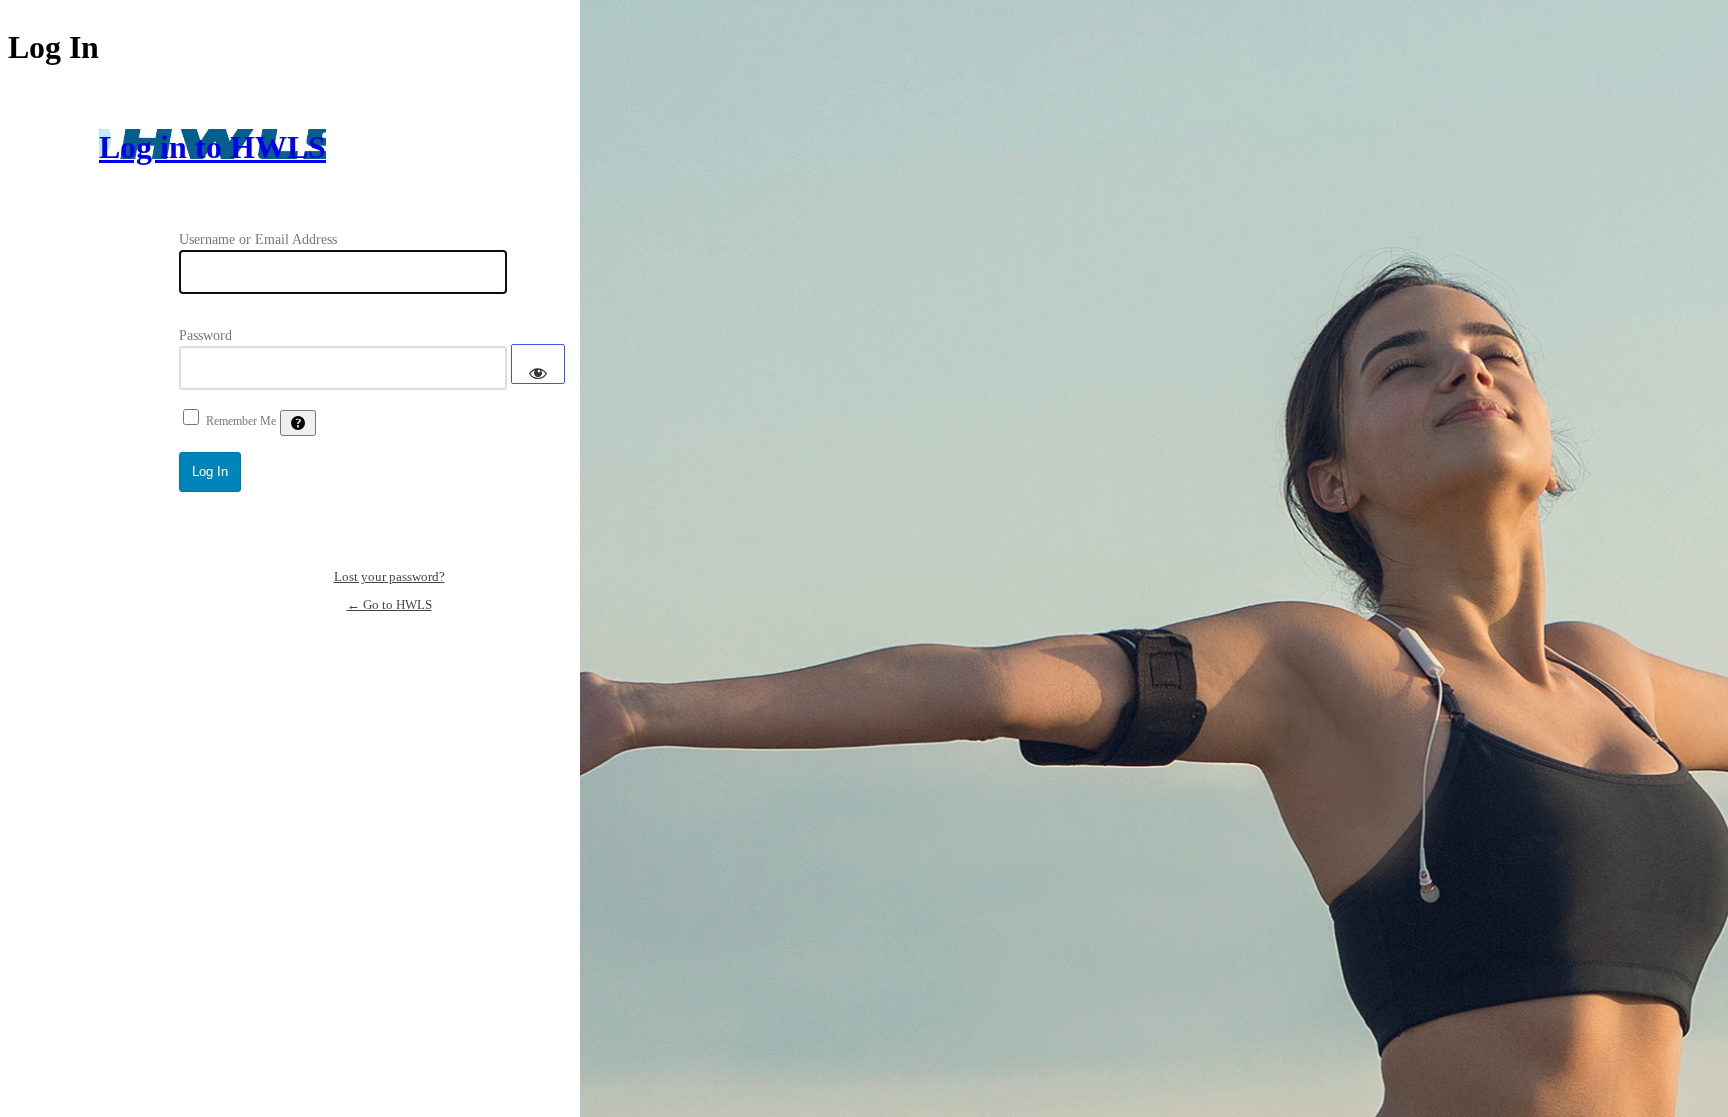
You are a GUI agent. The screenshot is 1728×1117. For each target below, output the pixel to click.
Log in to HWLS (212, 147)
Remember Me (241, 421)
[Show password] (538, 364)
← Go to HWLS (389, 604)
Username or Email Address (258, 239)
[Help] (298, 423)
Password (205, 335)
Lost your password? (389, 576)
